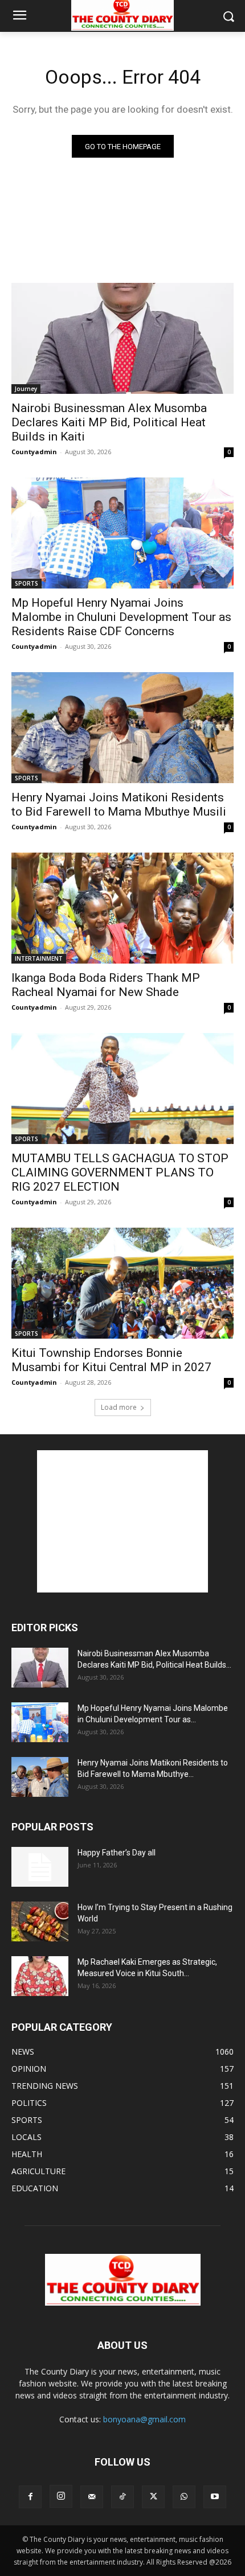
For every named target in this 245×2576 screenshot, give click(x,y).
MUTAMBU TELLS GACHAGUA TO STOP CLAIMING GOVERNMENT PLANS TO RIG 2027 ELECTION (120, 1172)
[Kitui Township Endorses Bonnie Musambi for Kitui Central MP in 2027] (122, 1283)
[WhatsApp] (184, 2497)
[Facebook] (30, 2497)
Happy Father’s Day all (117, 1853)
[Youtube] (215, 2497)
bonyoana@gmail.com (144, 2419)
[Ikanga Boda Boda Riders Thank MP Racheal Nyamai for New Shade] (122, 908)
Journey (26, 389)
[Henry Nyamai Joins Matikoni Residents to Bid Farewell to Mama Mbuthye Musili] (122, 728)
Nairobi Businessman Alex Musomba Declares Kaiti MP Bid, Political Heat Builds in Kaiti (109, 422)
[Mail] (92, 2497)
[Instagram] (61, 2496)
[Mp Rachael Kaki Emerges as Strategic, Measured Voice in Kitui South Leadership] (40, 1976)
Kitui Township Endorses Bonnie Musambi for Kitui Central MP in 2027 (111, 1360)
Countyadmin (34, 452)
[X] (153, 2497)
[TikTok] (122, 2497)
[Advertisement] (122, 1521)
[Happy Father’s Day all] (40, 1867)
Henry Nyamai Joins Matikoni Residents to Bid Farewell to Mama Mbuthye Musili (119, 805)
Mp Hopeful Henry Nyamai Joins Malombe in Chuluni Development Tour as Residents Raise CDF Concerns (121, 617)
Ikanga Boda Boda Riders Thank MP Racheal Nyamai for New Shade (106, 985)
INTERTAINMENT (39, 958)
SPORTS (26, 583)
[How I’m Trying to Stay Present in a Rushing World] (40, 1921)
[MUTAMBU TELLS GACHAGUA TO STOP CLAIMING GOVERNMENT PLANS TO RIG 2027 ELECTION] (122, 1089)
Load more (119, 1407)
